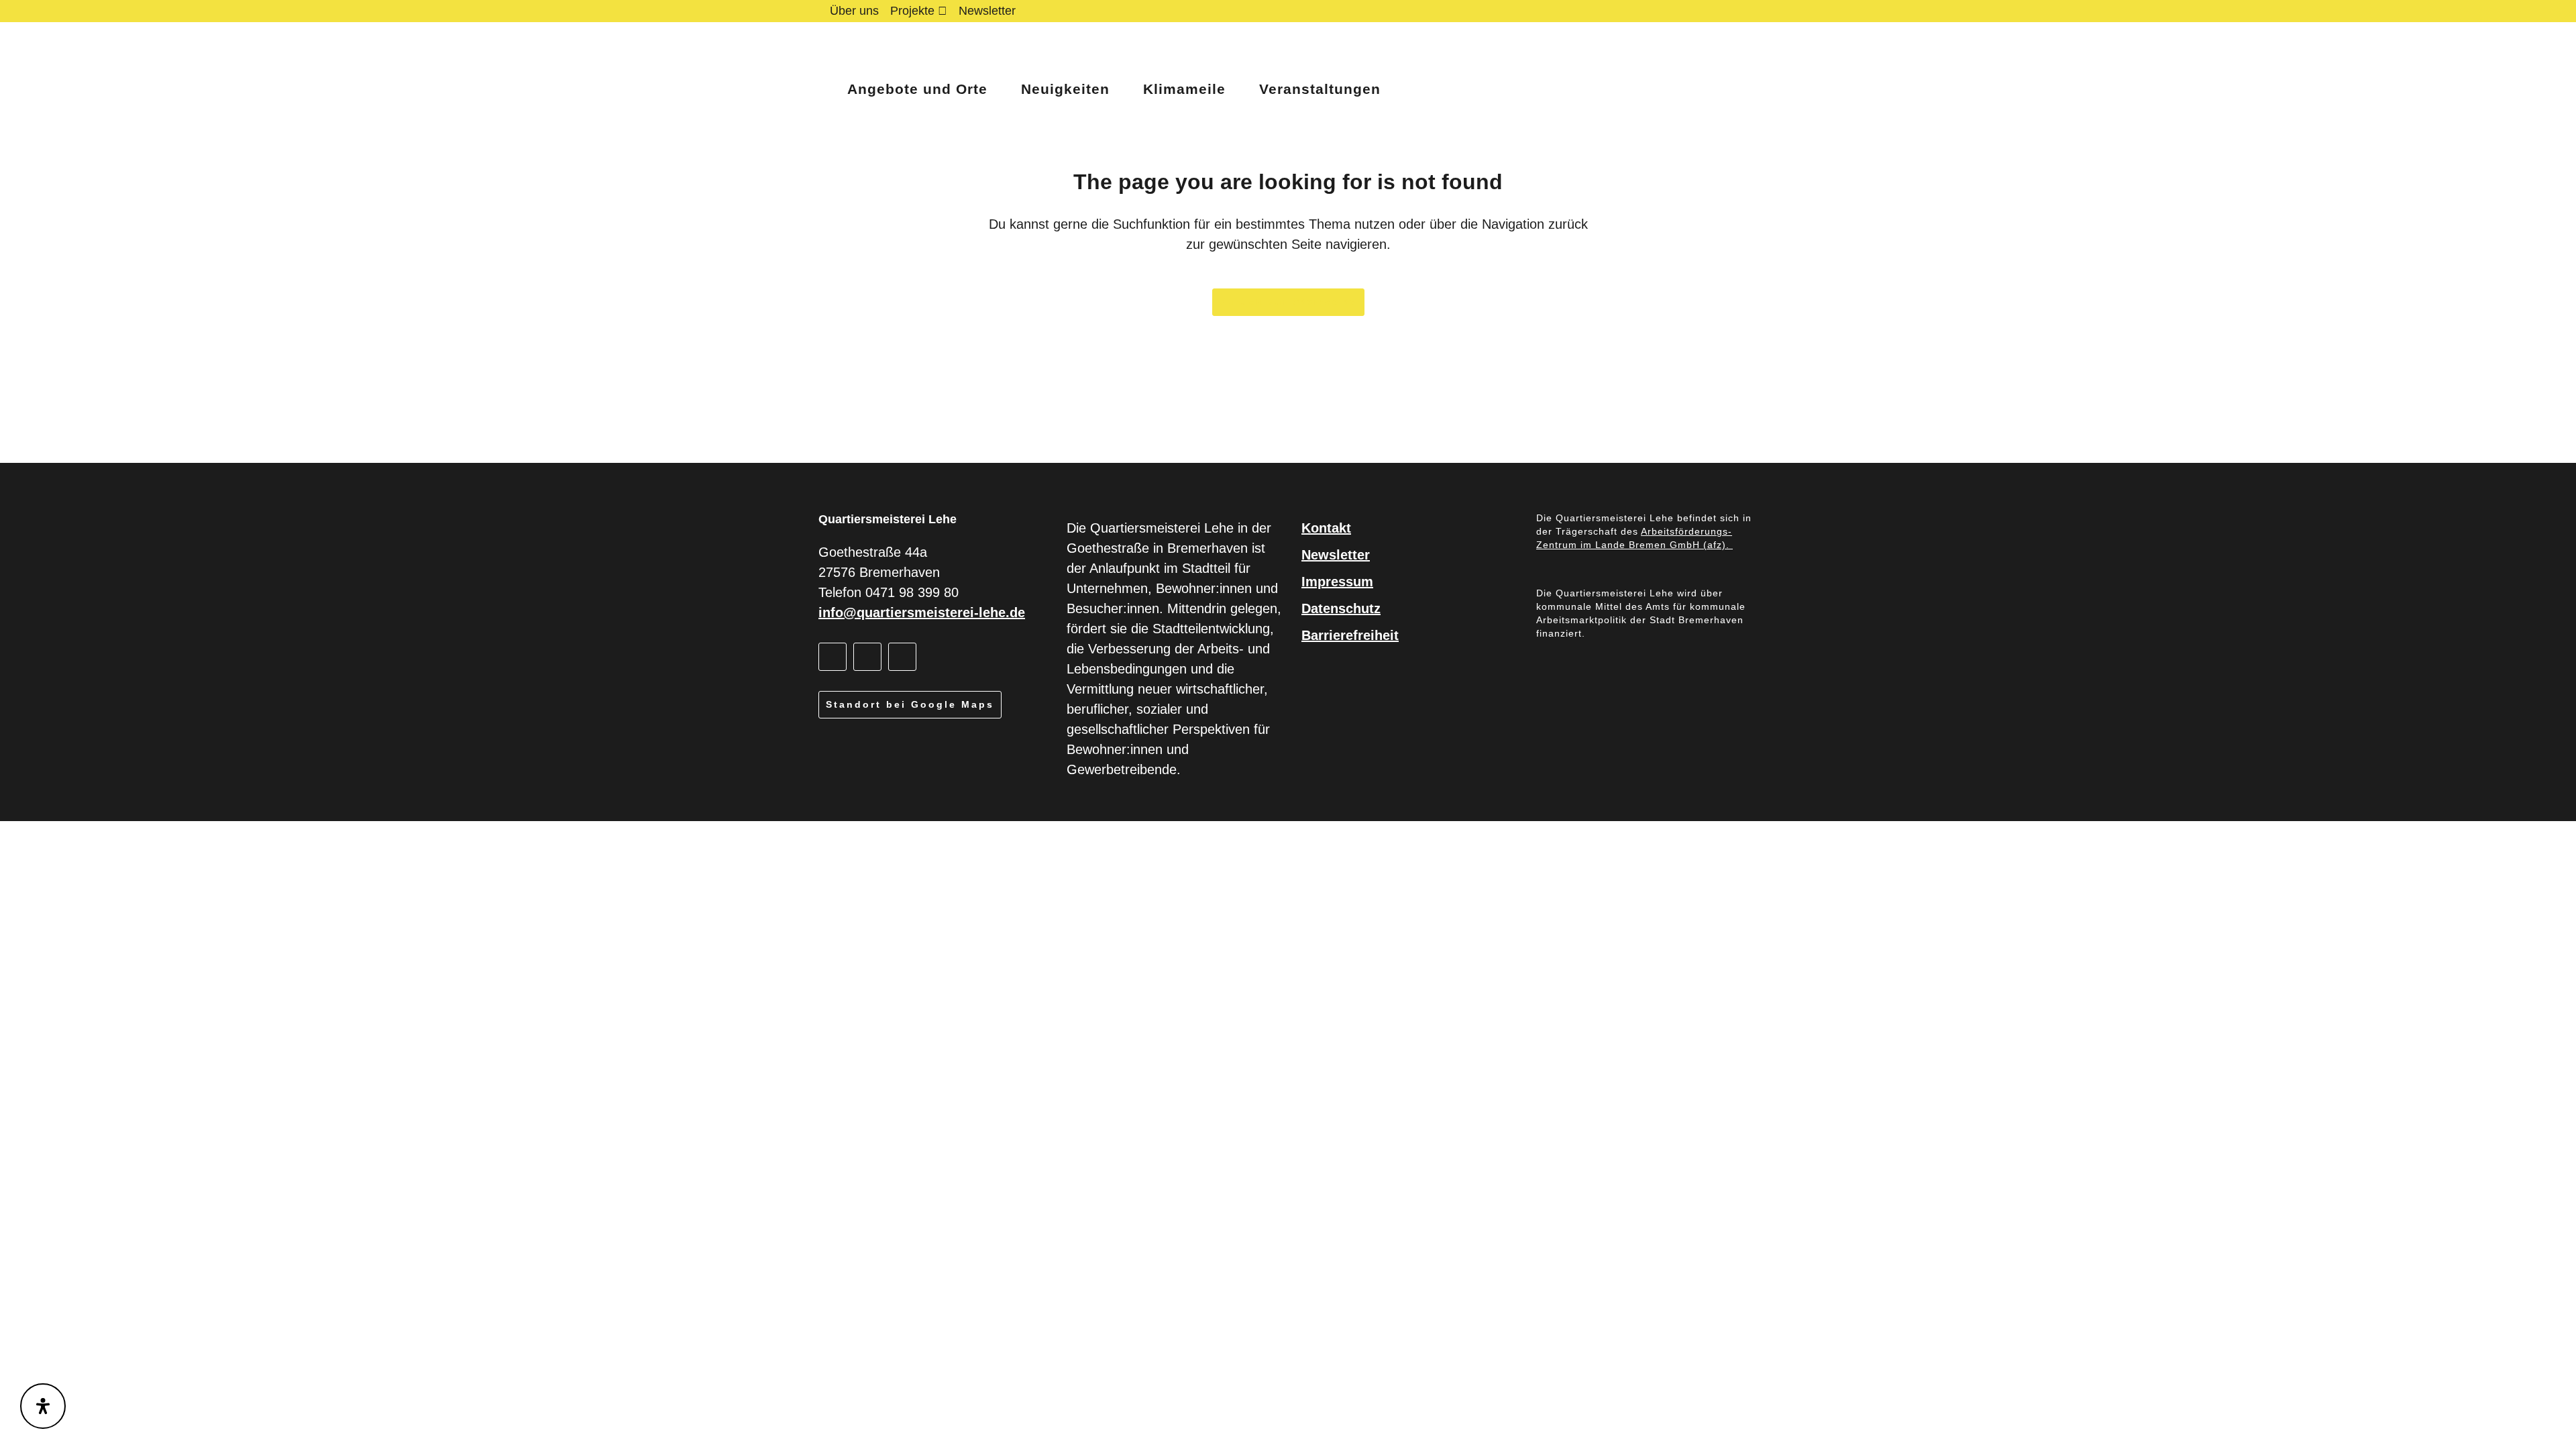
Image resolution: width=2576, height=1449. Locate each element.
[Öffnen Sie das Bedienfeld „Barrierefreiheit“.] (43, 1406)
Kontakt (1326, 528)
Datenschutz (1341, 608)
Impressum (1337, 582)
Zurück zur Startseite (1288, 302)
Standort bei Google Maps (910, 704)
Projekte (912, 11)
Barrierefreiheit (1350, 635)
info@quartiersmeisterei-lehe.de (922, 612)
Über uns (854, 11)
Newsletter (987, 11)
